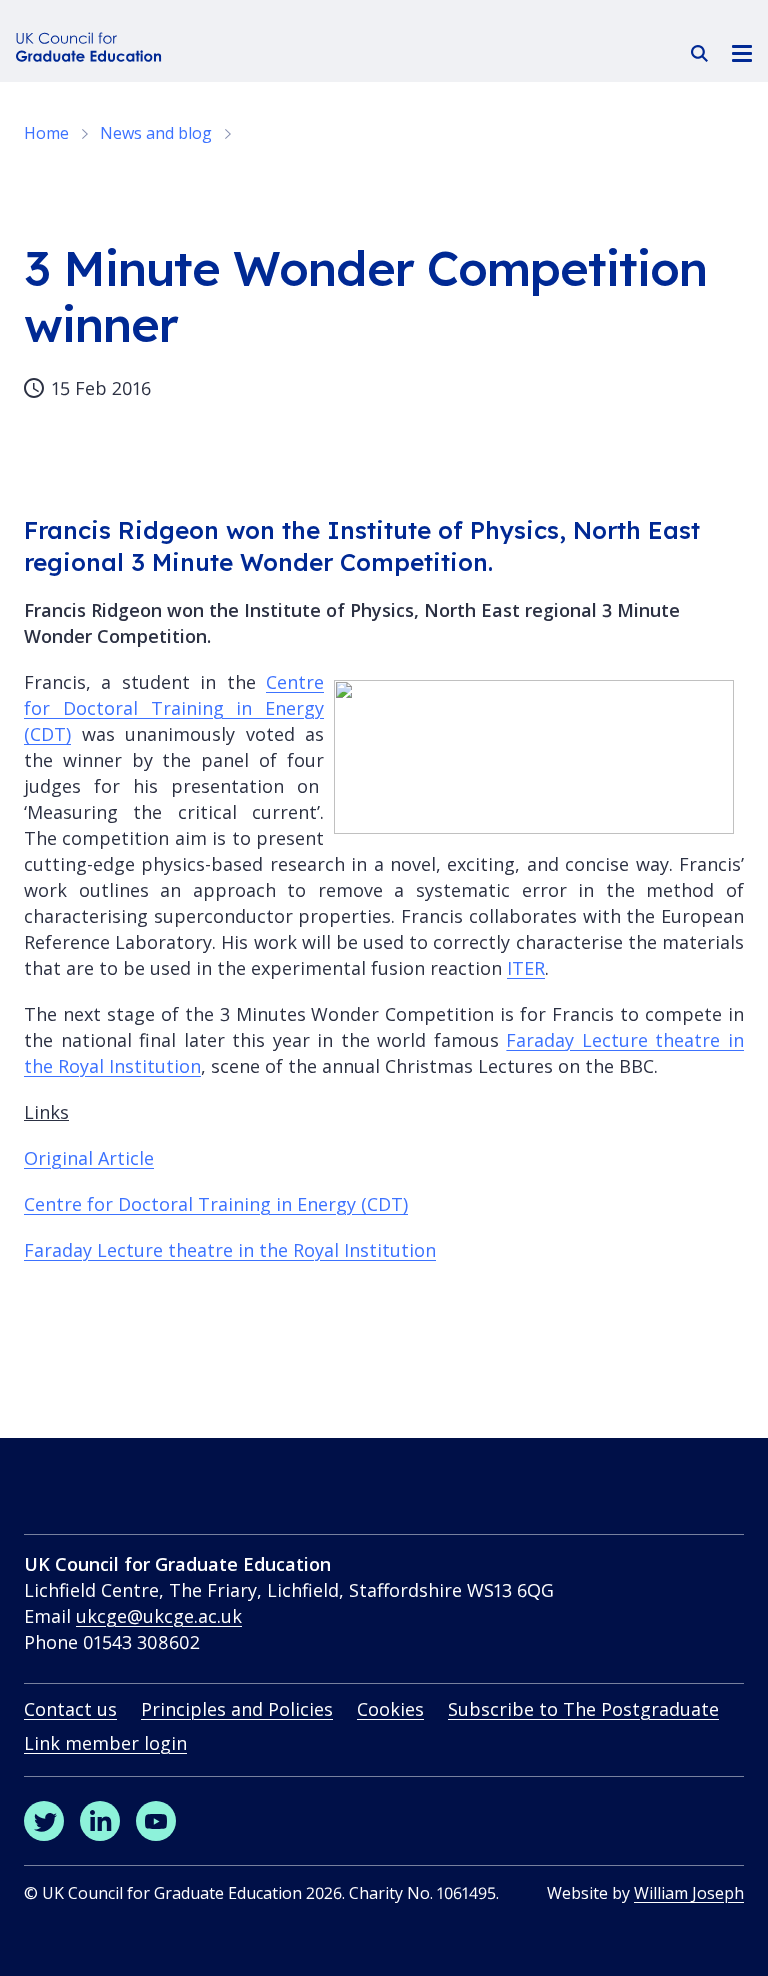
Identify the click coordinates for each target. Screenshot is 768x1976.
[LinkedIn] (100, 1821)
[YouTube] (156, 1821)
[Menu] (742, 52)
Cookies (390, 1709)
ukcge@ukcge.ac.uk (159, 1616)
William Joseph (689, 1893)
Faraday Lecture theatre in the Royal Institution (230, 1250)
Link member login (105, 1743)
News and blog (156, 133)
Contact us (70, 1709)
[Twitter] (44, 1821)
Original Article (89, 1158)
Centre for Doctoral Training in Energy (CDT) (174, 708)
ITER (526, 968)
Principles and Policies (237, 1709)
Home (46, 133)
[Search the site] (699, 53)
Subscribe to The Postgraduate (583, 1709)
